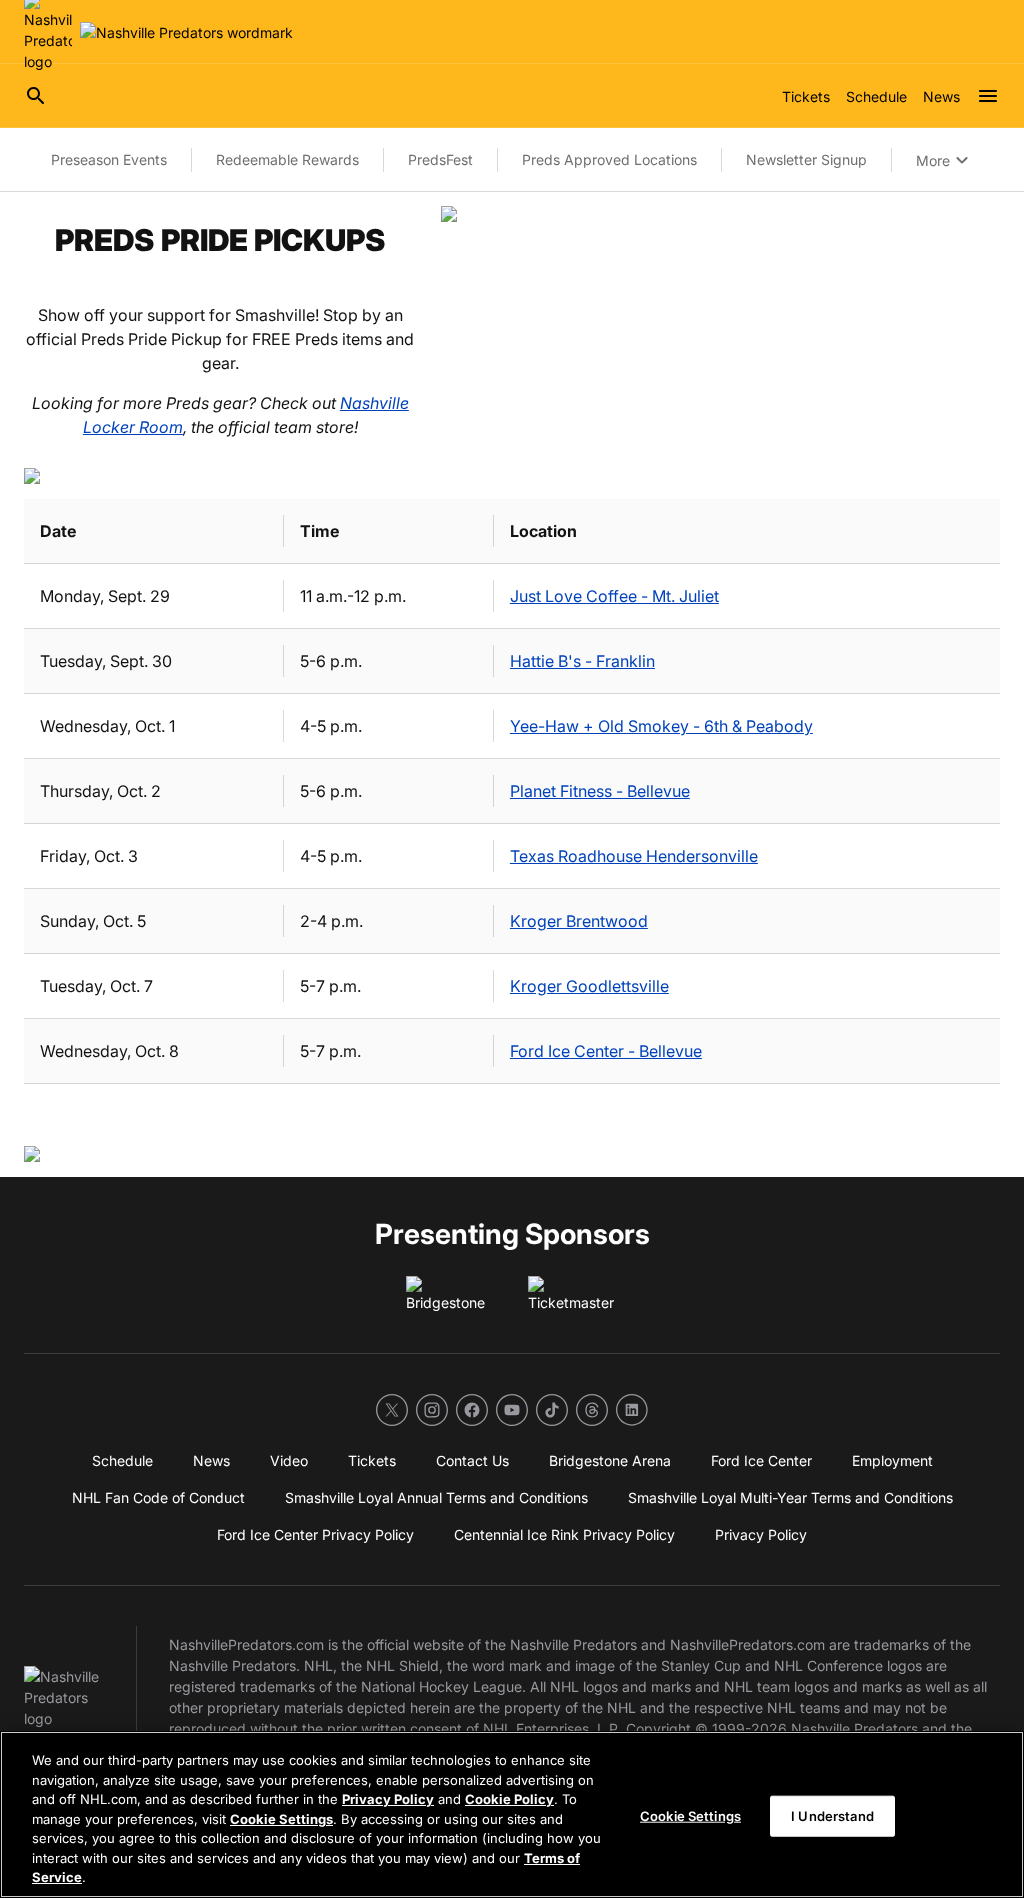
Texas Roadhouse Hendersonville (634, 856)
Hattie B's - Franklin (582, 661)
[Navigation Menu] (988, 96)
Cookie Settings (281, 1819)
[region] (512, 1814)
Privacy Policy (388, 1799)
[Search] (36, 96)
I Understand (832, 1815)
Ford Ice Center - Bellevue (606, 1051)
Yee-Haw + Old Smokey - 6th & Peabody (661, 726)
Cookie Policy (509, 1799)
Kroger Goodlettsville (589, 986)
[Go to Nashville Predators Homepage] (186, 32)
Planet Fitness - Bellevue (600, 791)
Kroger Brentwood (579, 921)
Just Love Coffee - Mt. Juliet (614, 596)
